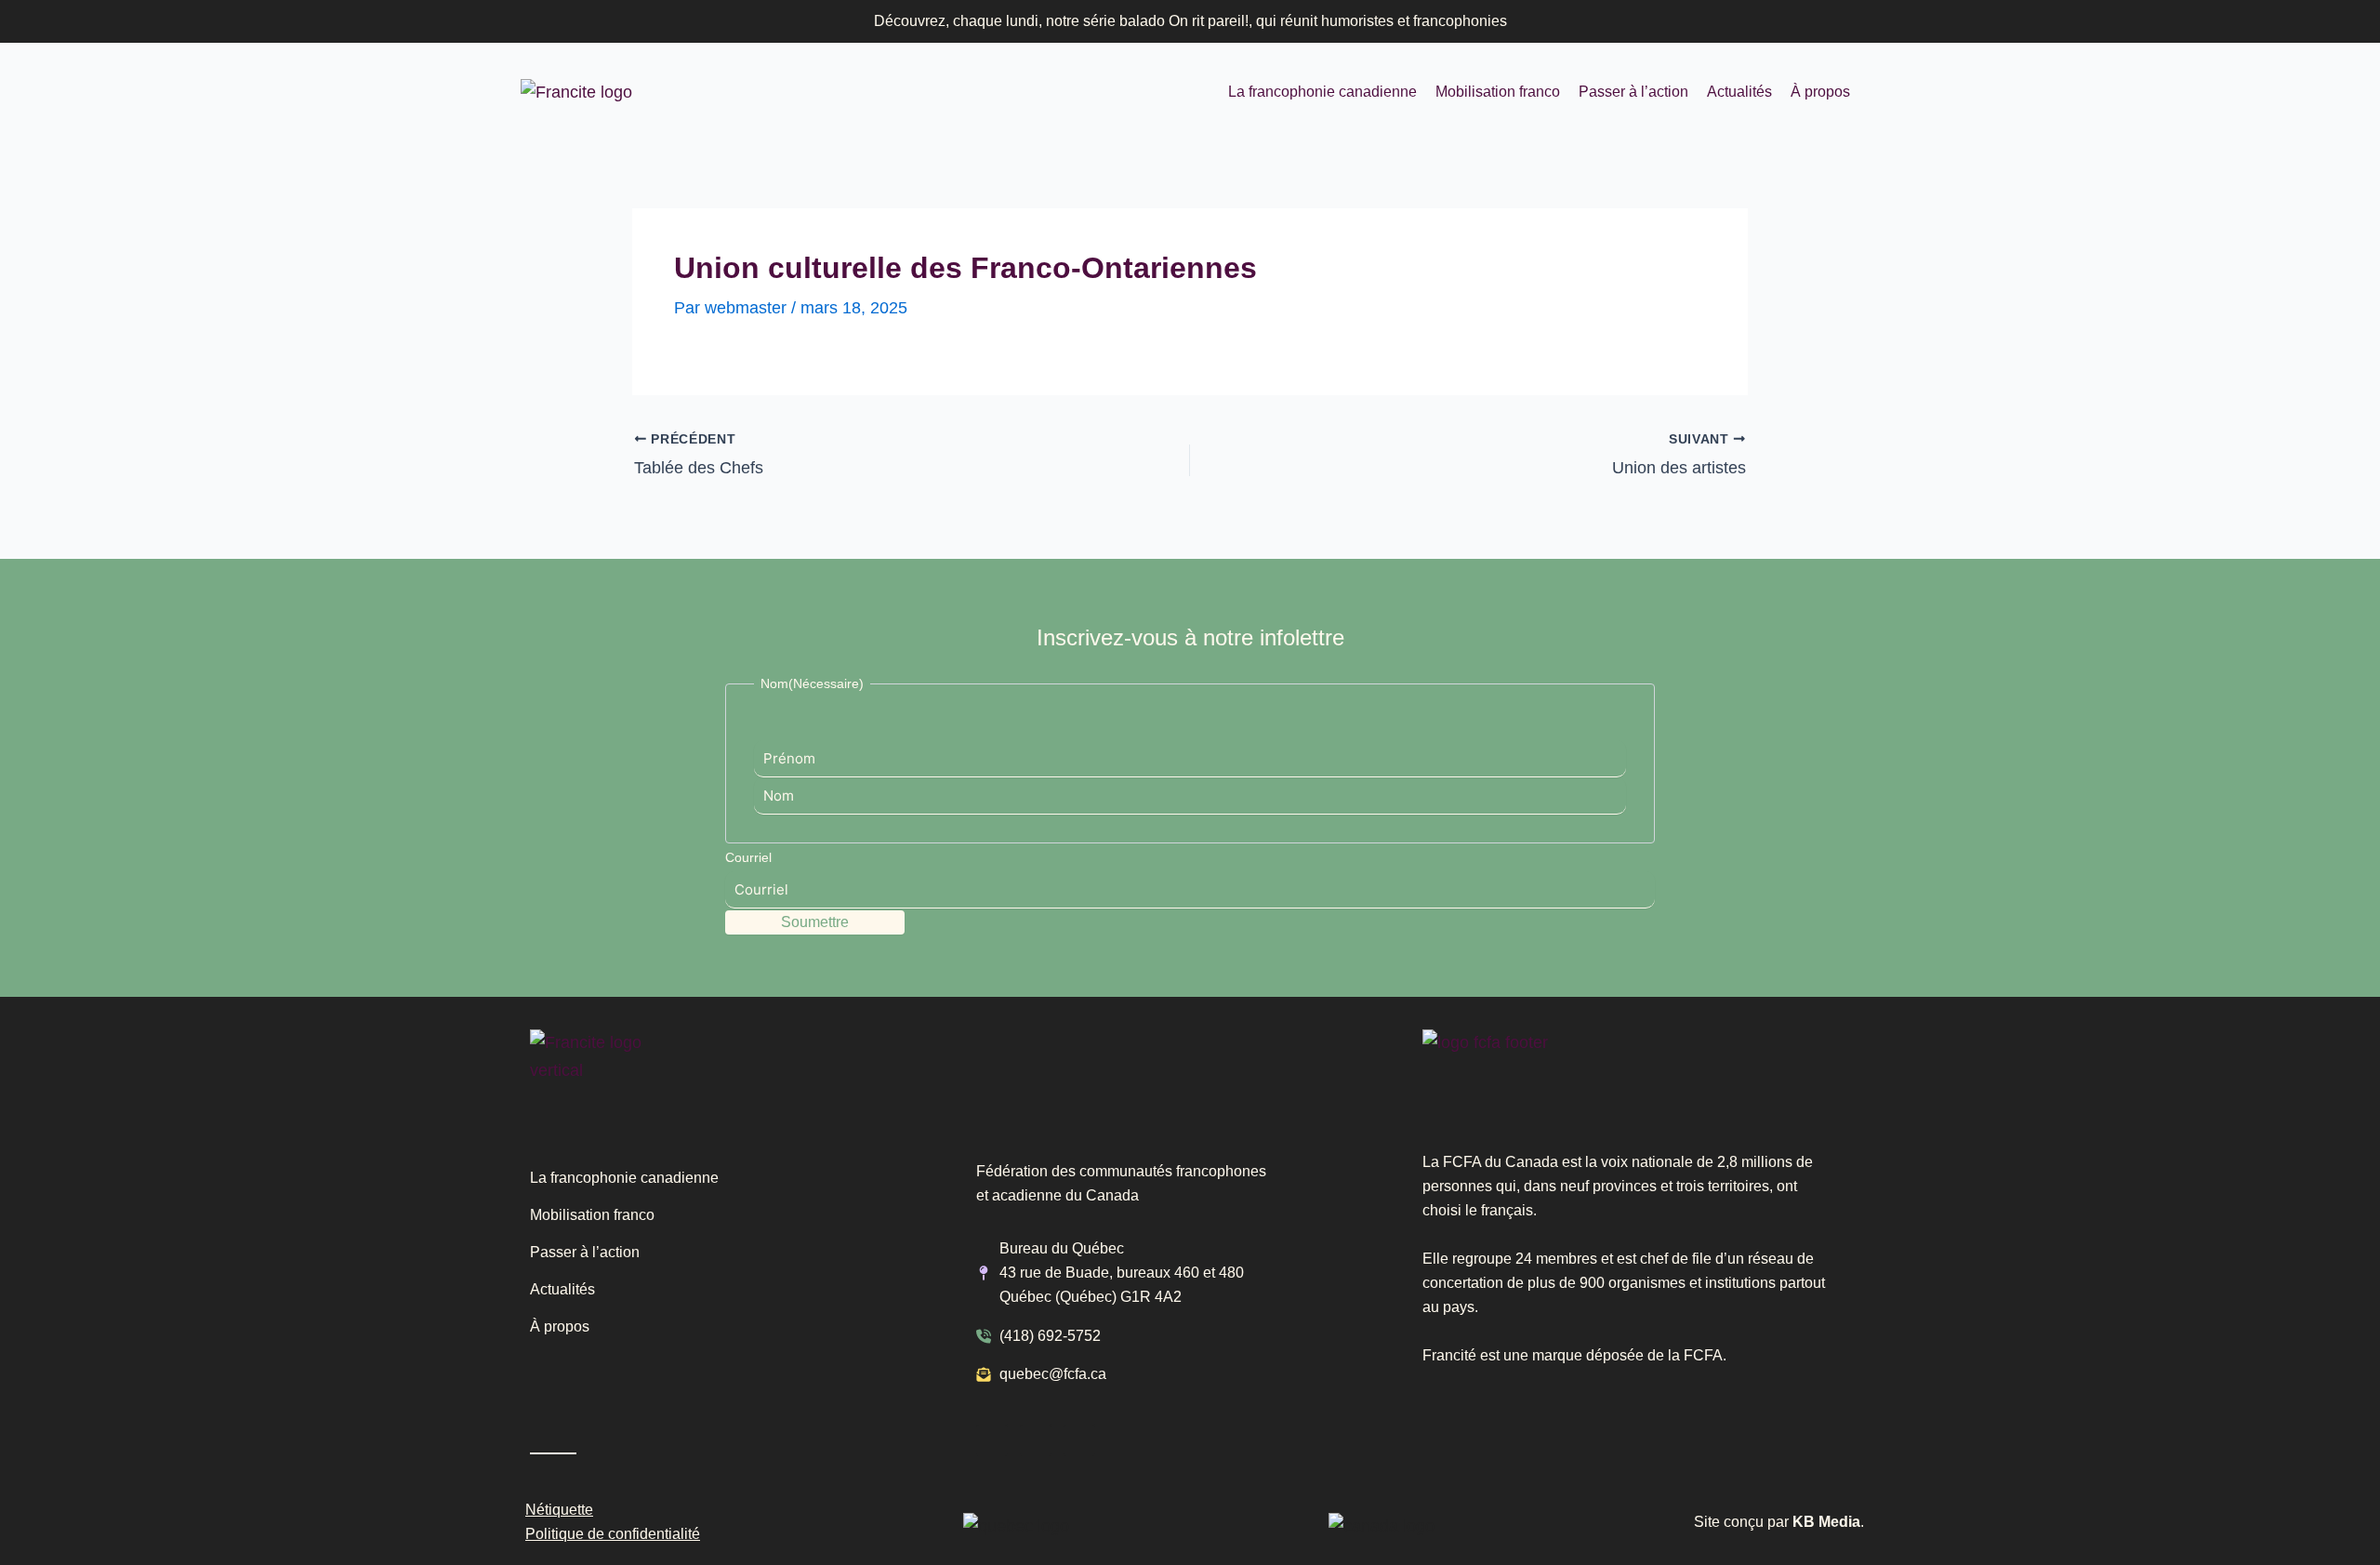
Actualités (1739, 92)
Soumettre (815, 922)
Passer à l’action (1633, 92)
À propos (1820, 92)
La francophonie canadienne (1322, 92)
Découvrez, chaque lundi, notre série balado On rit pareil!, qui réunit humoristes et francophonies (1190, 21)
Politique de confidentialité (613, 1534)
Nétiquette (559, 1510)
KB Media (1826, 1522)
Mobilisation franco (1498, 92)
